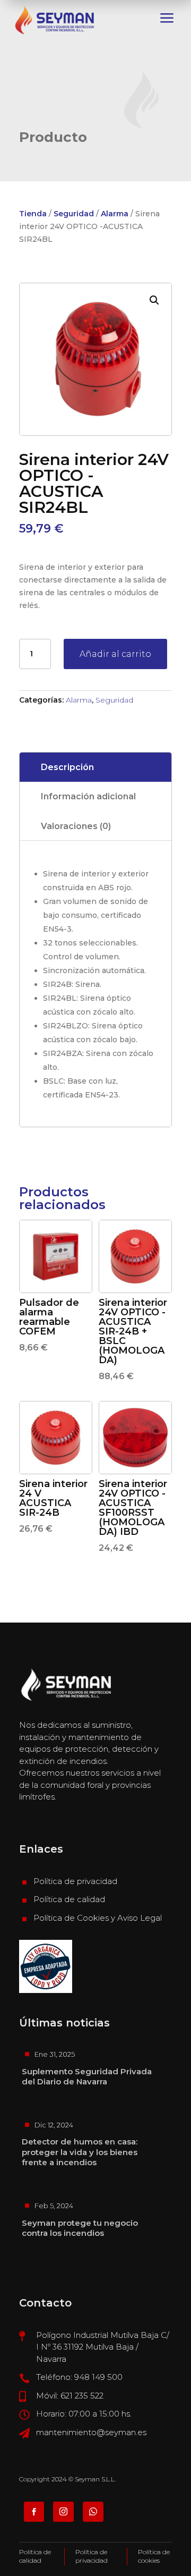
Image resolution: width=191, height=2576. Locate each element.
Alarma (115, 214)
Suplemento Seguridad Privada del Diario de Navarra (87, 2077)
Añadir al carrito (115, 654)
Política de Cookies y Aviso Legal (98, 1918)
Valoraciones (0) (76, 826)
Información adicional (88, 796)
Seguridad (74, 214)
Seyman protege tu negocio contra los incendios (80, 2228)
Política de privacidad (75, 1881)
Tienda (33, 214)
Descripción (67, 767)
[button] (154, 300)
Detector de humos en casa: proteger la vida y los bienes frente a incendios (80, 2152)
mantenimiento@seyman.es (91, 2432)
